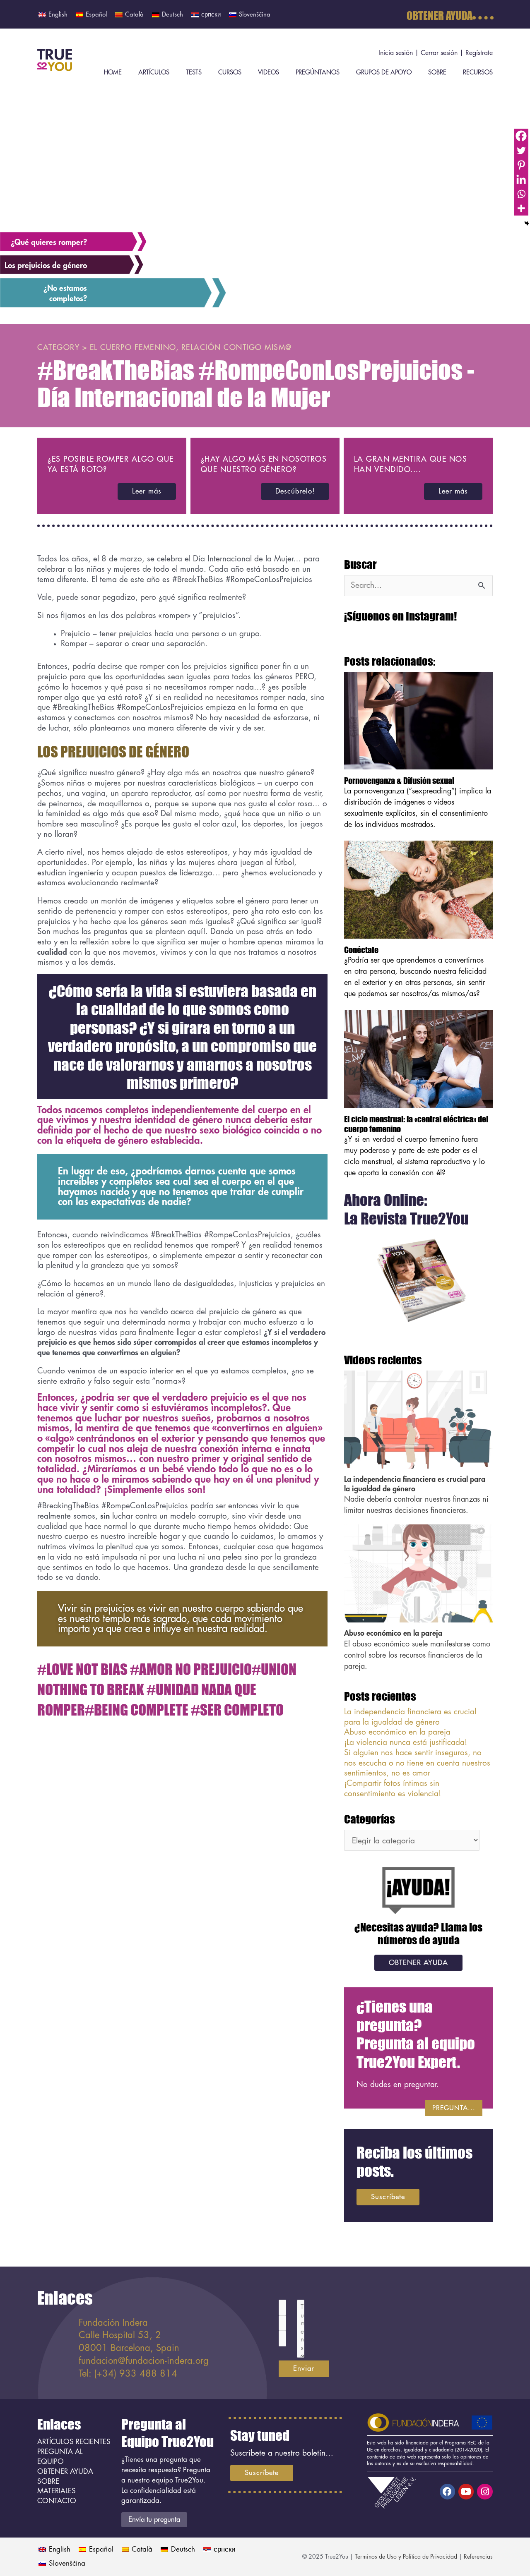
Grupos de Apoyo (384, 73)
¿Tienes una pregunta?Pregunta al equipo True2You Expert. (416, 2034)
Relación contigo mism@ (237, 347)
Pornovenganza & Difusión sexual (399, 780)
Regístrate (479, 53)
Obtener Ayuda (440, 15)
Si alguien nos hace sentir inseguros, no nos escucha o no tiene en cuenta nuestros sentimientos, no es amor (417, 1763)
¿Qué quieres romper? (49, 242)
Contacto (57, 2501)
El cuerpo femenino (133, 347)
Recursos (478, 73)
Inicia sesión (396, 53)
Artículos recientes (74, 2442)
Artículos (154, 73)
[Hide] (527, 223)
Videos (269, 73)
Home (113, 73)
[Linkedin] (521, 179)
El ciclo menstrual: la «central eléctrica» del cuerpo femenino (416, 1124)
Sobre (437, 73)
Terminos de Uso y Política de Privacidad (406, 2557)
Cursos (230, 73)
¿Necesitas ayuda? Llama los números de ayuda (418, 1933)
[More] (521, 208)
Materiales (57, 2491)
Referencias (478, 2557)
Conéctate (361, 950)
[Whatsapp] (521, 194)
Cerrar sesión (439, 53)
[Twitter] (521, 150)
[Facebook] (521, 136)
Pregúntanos (318, 73)
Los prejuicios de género (46, 265)
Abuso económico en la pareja (393, 1633)
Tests (194, 73)
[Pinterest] (521, 165)
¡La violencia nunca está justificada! (406, 1742)
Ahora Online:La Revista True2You (406, 1209)
